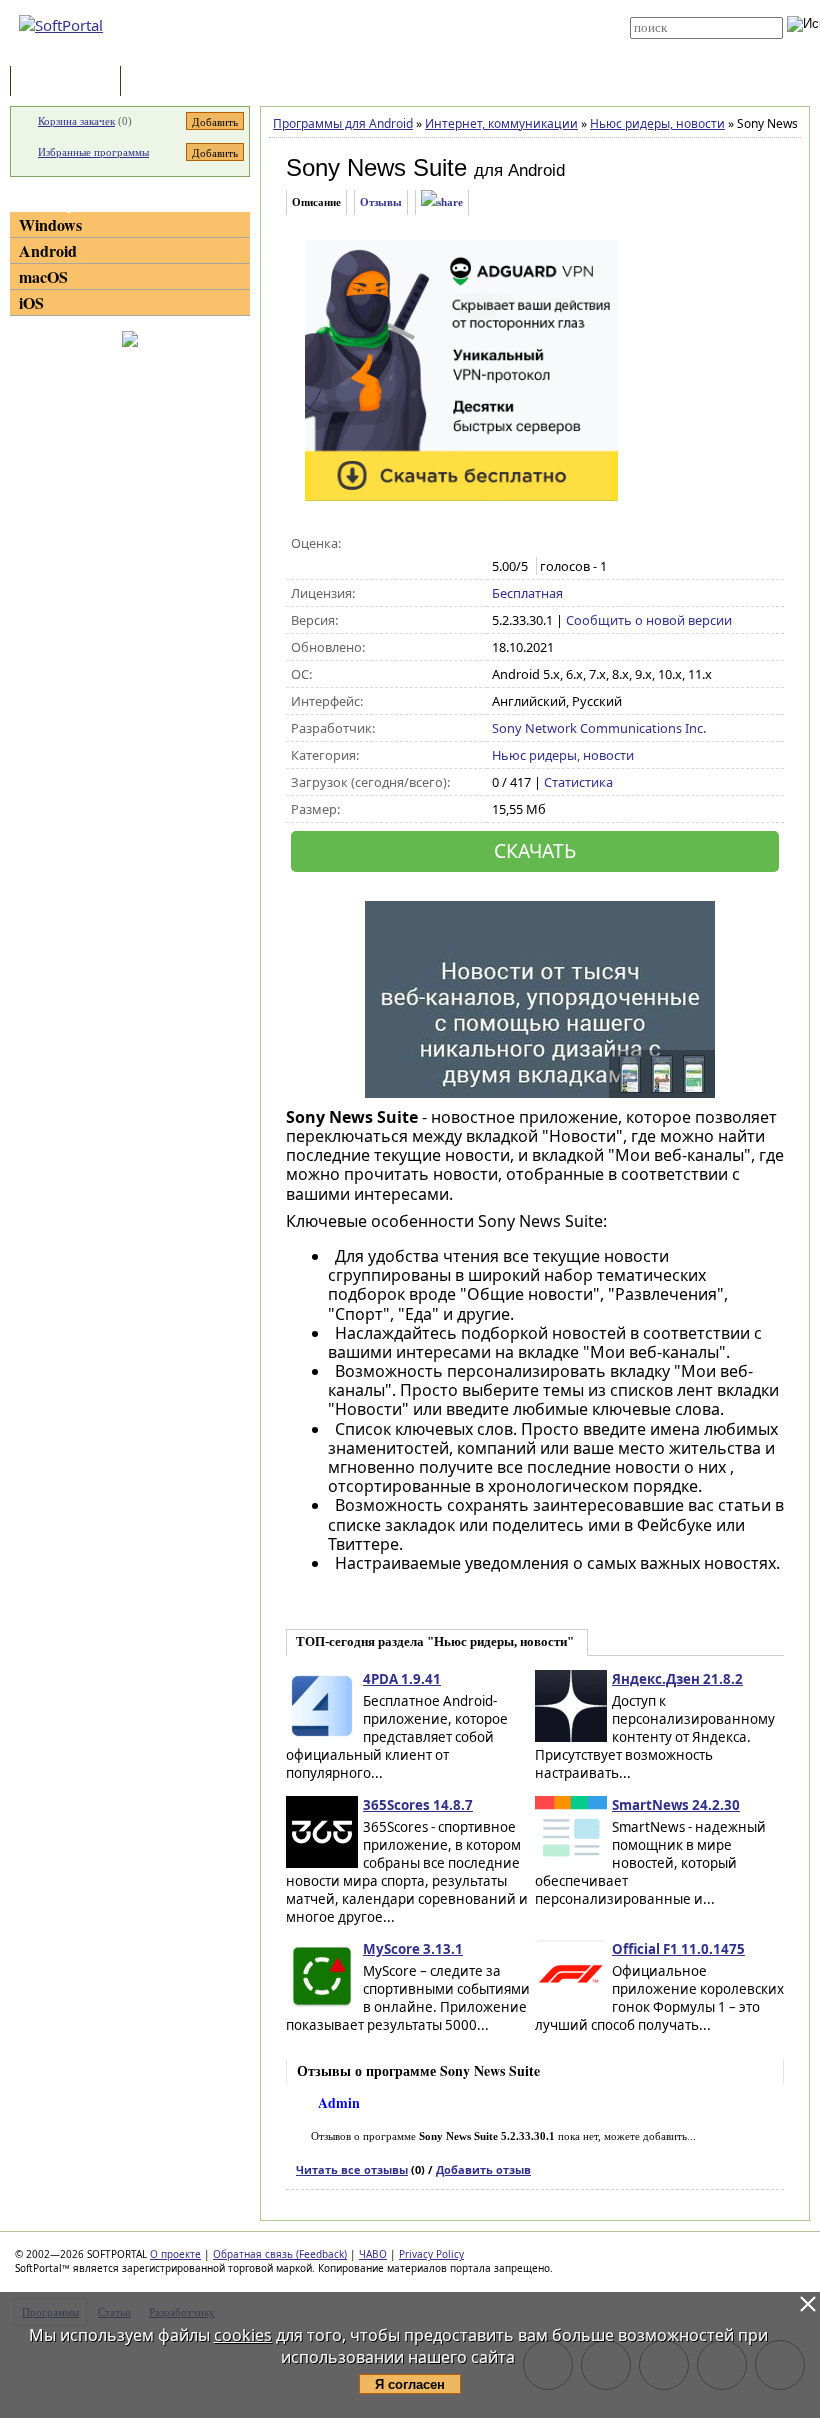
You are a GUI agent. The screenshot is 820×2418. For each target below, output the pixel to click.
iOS (31, 302)
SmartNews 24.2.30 (676, 1805)
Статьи (169, 82)
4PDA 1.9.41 (402, 1679)
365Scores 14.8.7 (418, 1805)
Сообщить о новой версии (649, 620)
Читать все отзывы (352, 2169)
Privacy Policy (431, 2254)
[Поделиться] (442, 202)
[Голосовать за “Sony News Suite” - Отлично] (586, 544)
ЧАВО (373, 2254)
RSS (379, 52)
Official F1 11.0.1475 (678, 1949)
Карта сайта (401, 37)
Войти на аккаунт (411, 7)
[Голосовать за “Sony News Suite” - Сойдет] (544, 544)
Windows (50, 224)
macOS (43, 276)
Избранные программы (93, 152)
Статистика (578, 782)
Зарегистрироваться (421, 22)
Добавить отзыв (483, 2169)
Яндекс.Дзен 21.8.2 (677, 1679)
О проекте (175, 2254)
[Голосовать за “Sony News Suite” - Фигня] (502, 544)
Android (48, 250)
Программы (70, 82)
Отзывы (381, 202)
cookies (243, 2335)
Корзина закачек (76, 121)
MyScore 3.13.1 (413, 1949)
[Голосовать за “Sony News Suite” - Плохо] (523, 544)
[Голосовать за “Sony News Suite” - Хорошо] (565, 544)
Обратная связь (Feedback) (280, 2254)
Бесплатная (527, 593)
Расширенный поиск (685, 45)
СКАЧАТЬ (535, 850)
